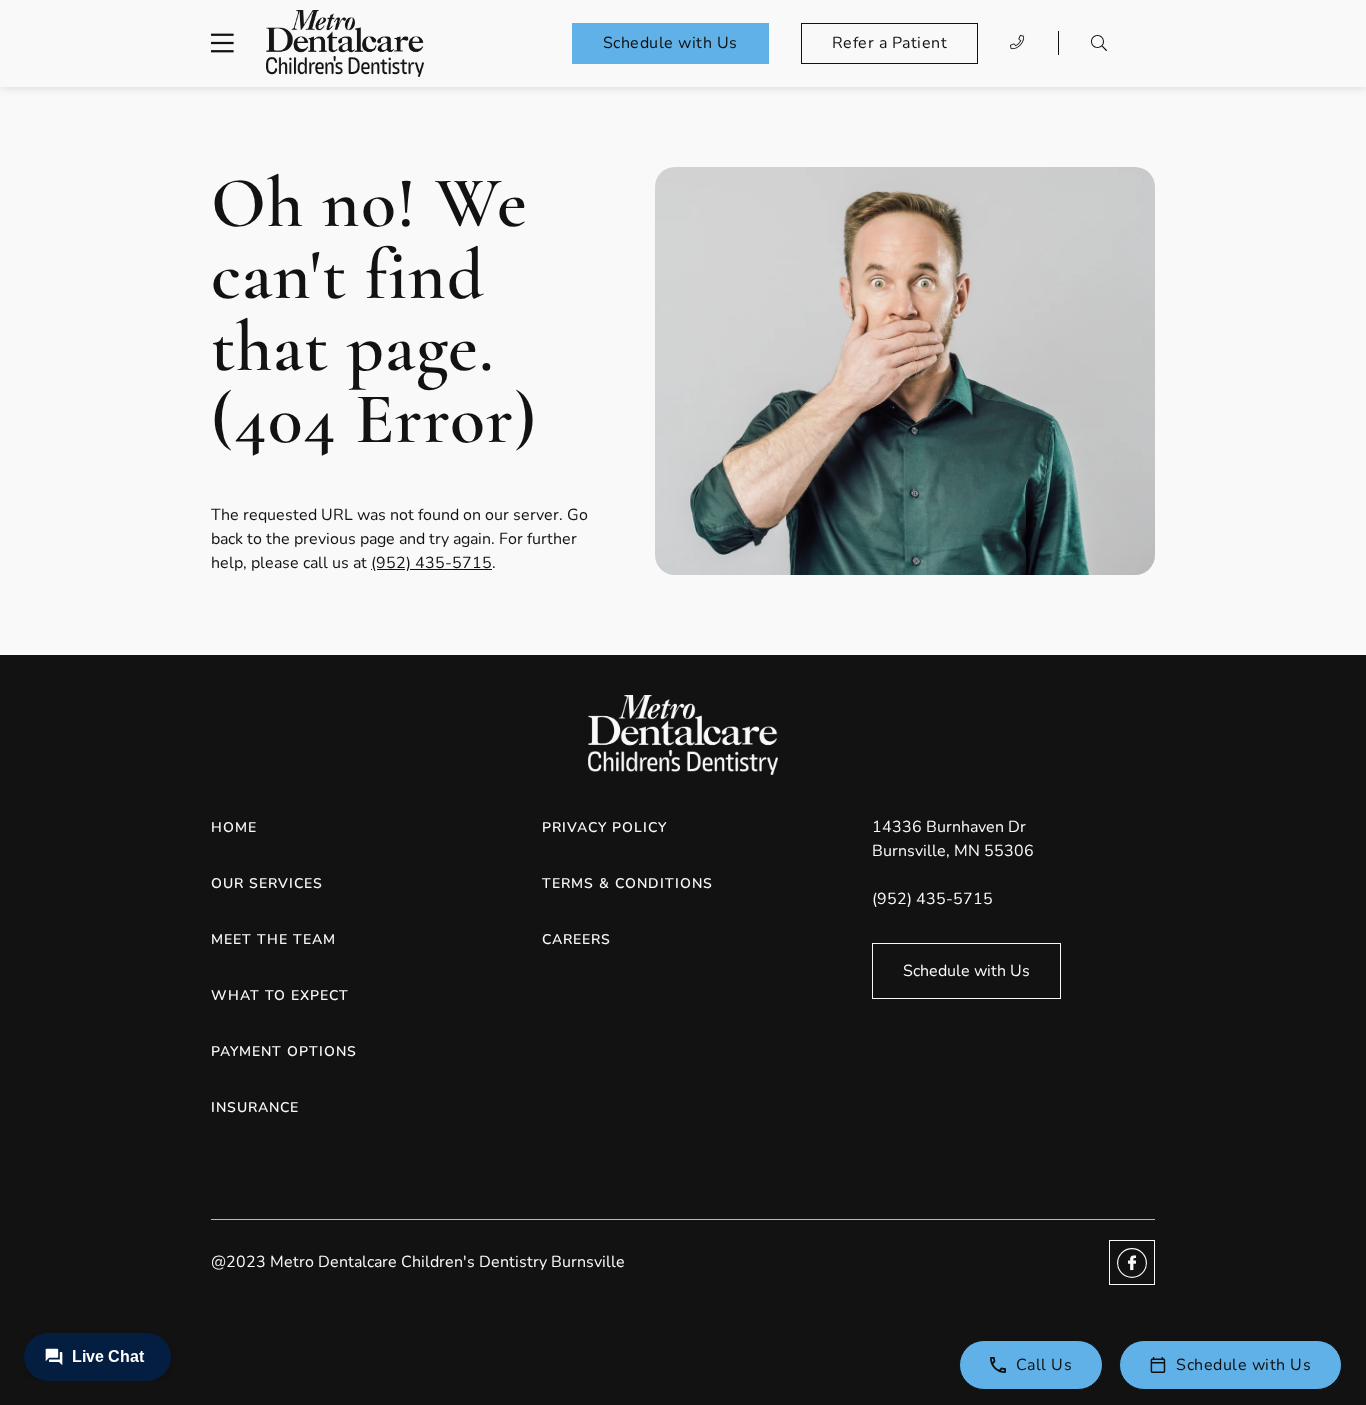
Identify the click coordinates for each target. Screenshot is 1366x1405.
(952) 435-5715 (431, 563)
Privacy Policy (604, 827)
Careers (576, 939)
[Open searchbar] (1099, 43)
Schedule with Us (670, 43)
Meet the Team (273, 939)
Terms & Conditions (627, 883)
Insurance (255, 1107)
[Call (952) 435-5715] (1018, 43)
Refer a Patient (890, 43)
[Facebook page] (1132, 1262)
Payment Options (284, 1051)
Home (234, 827)
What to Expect (280, 995)
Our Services (267, 883)
